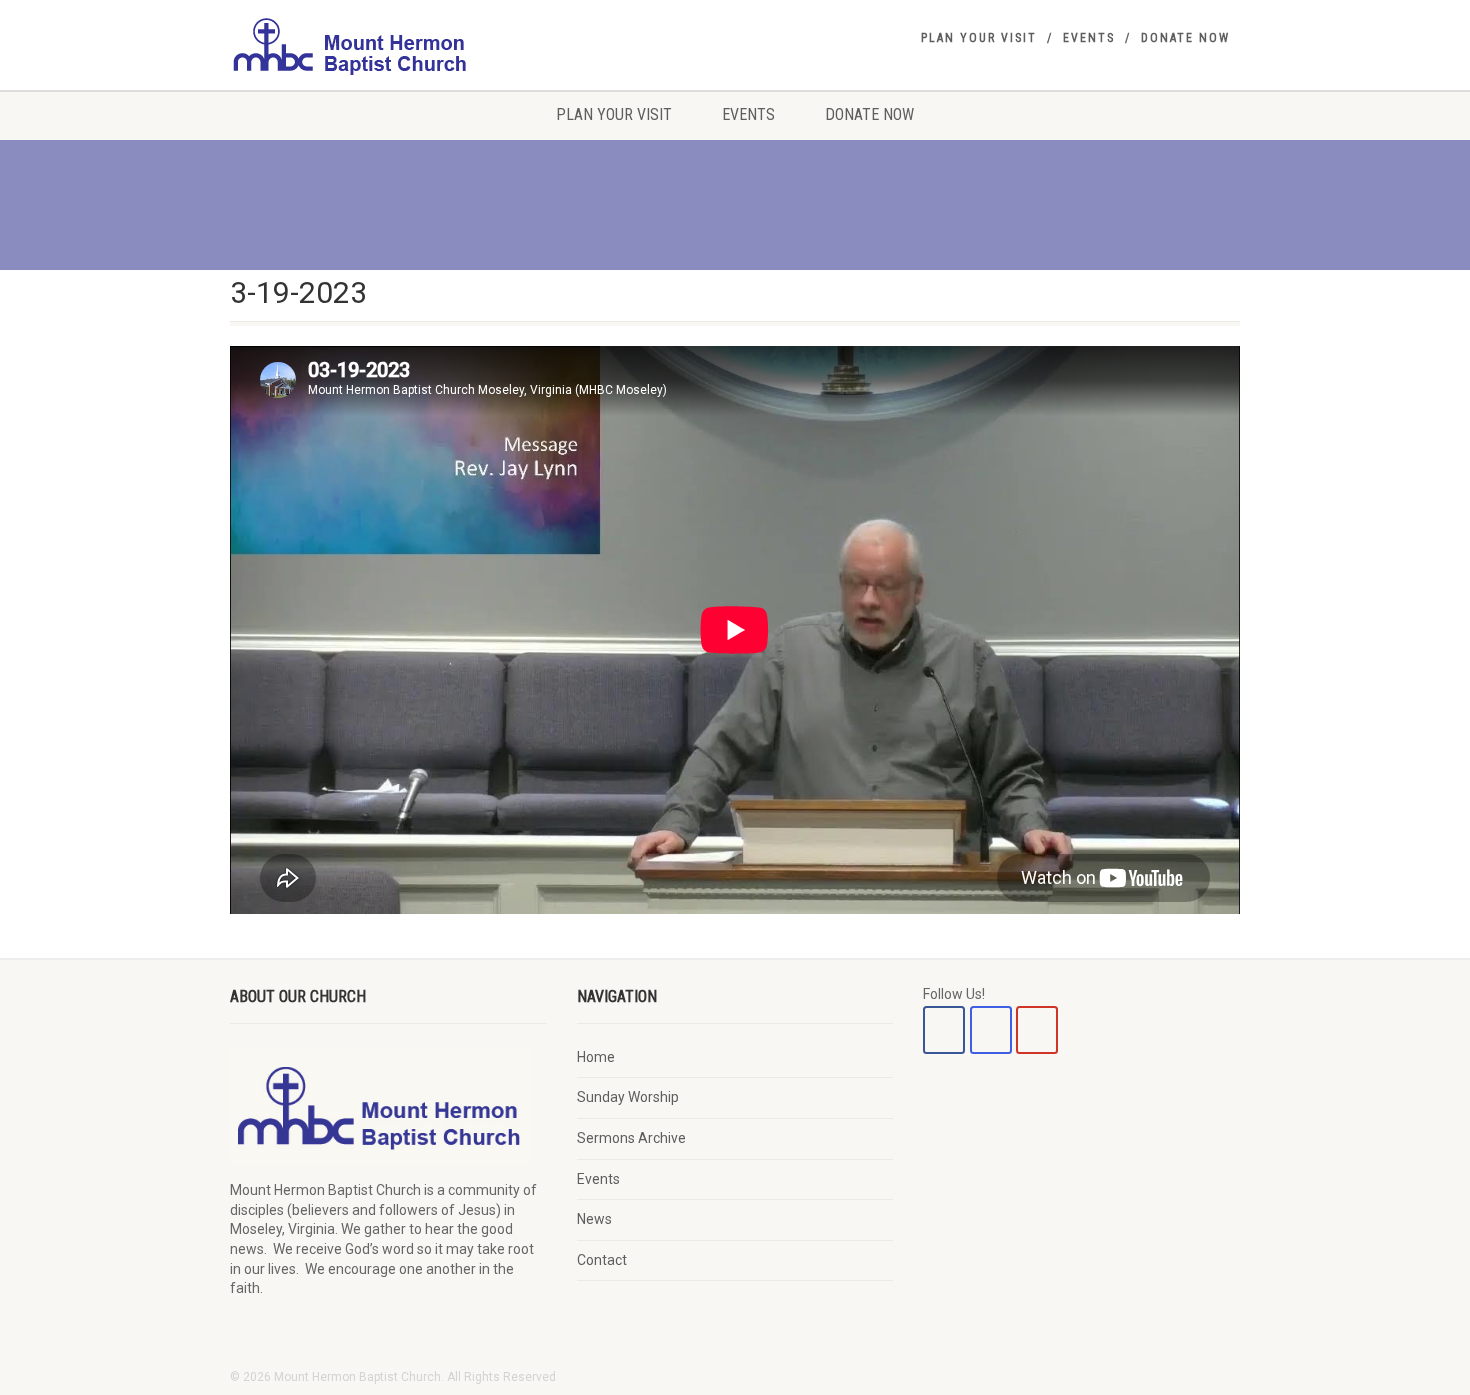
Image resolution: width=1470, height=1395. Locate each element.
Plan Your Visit (979, 38)
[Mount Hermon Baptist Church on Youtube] (1037, 1030)
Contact (602, 1260)
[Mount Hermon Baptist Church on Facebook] (944, 1030)
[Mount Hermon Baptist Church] (388, 45)
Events (1089, 38)
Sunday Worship (628, 1097)
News (594, 1219)
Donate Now (1185, 38)
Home (596, 1057)
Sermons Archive (631, 1138)
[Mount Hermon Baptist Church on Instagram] (991, 1030)
